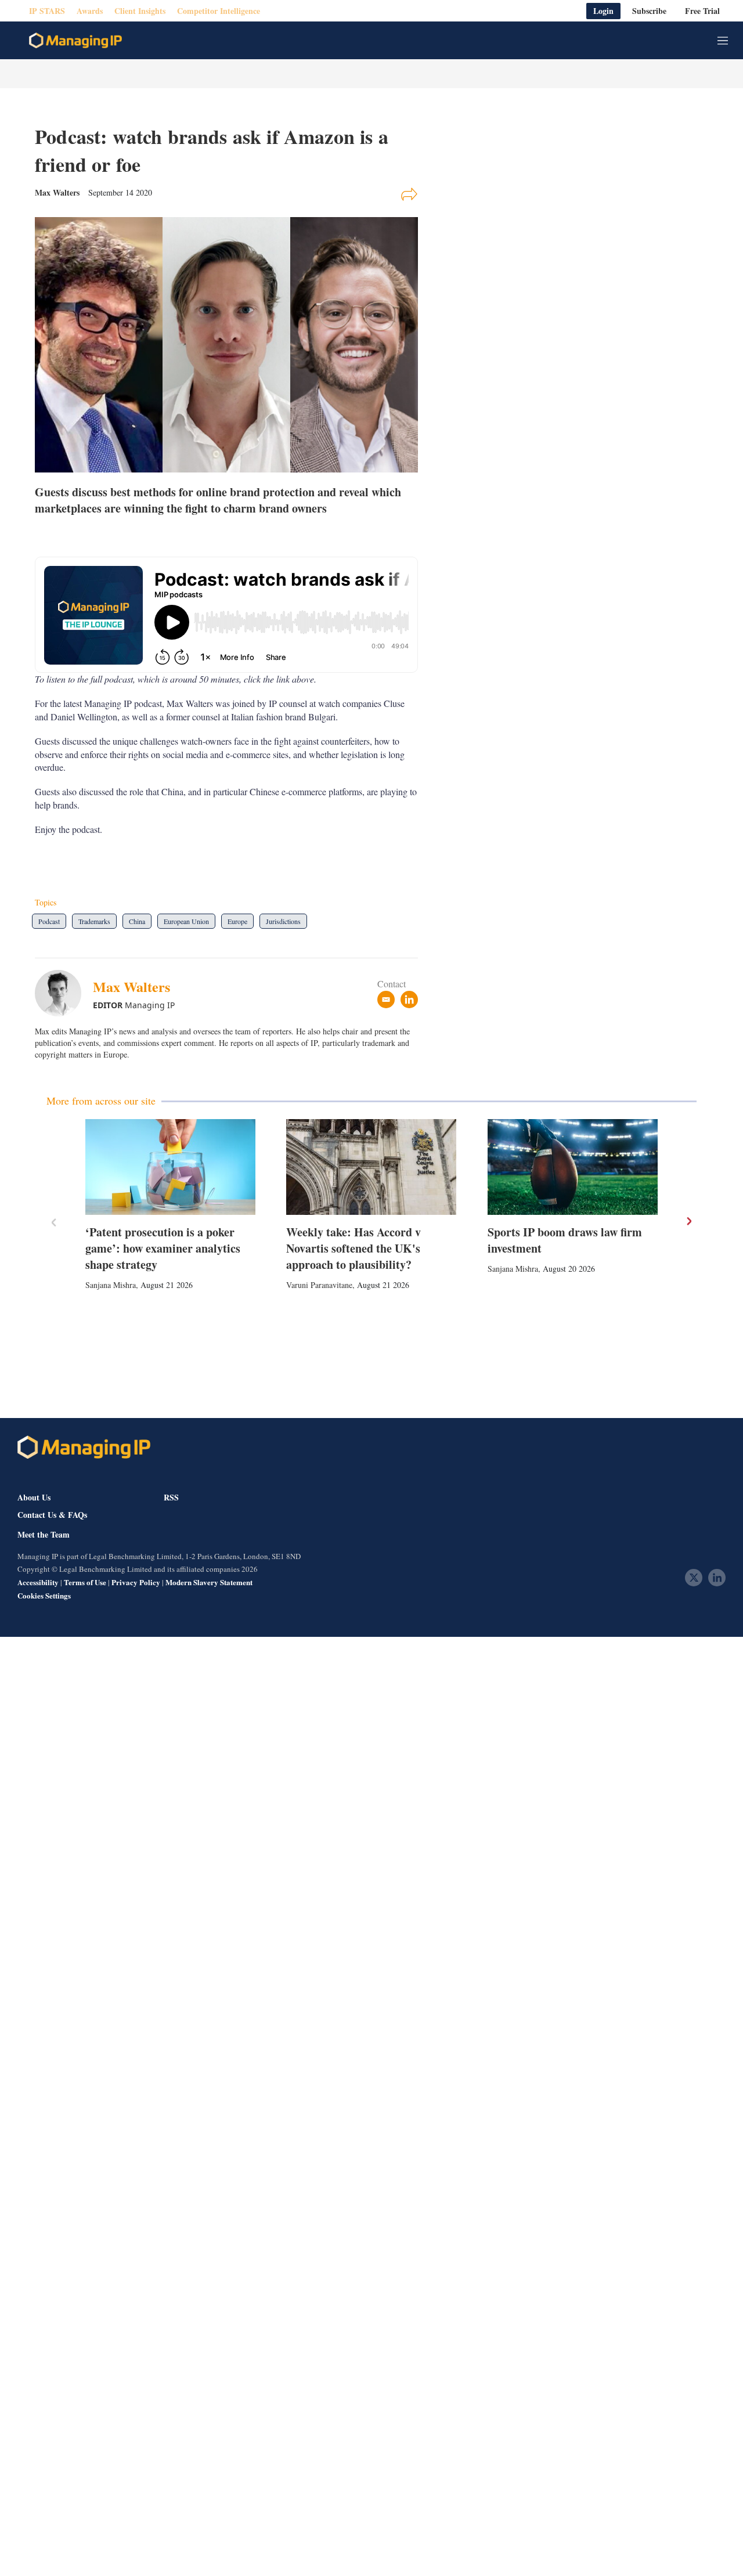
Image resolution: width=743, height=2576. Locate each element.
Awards (90, 11)
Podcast (49, 921)
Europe (237, 921)
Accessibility (38, 1582)
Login (603, 11)
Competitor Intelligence (219, 11)
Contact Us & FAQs (52, 1515)
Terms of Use (85, 1582)
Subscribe (649, 11)
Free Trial (702, 11)
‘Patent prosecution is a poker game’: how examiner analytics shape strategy (163, 1248)
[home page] (75, 41)
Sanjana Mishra (111, 1285)
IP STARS (47, 11)
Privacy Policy (136, 1582)
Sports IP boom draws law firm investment (565, 1240)
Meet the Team (44, 1535)
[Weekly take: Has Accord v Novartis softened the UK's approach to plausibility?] (371, 1167)
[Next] (688, 1221)
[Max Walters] (64, 993)
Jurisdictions (283, 921)
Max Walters (131, 986)
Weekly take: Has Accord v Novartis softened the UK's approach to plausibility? (354, 1248)
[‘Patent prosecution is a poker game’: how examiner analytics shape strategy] (170, 1167)
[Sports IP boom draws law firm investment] (573, 1167)
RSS (171, 1497)
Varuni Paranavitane (319, 1285)
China (137, 921)
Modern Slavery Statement (209, 1582)
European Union (186, 921)
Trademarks (94, 921)
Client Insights (140, 11)
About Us (34, 1497)
